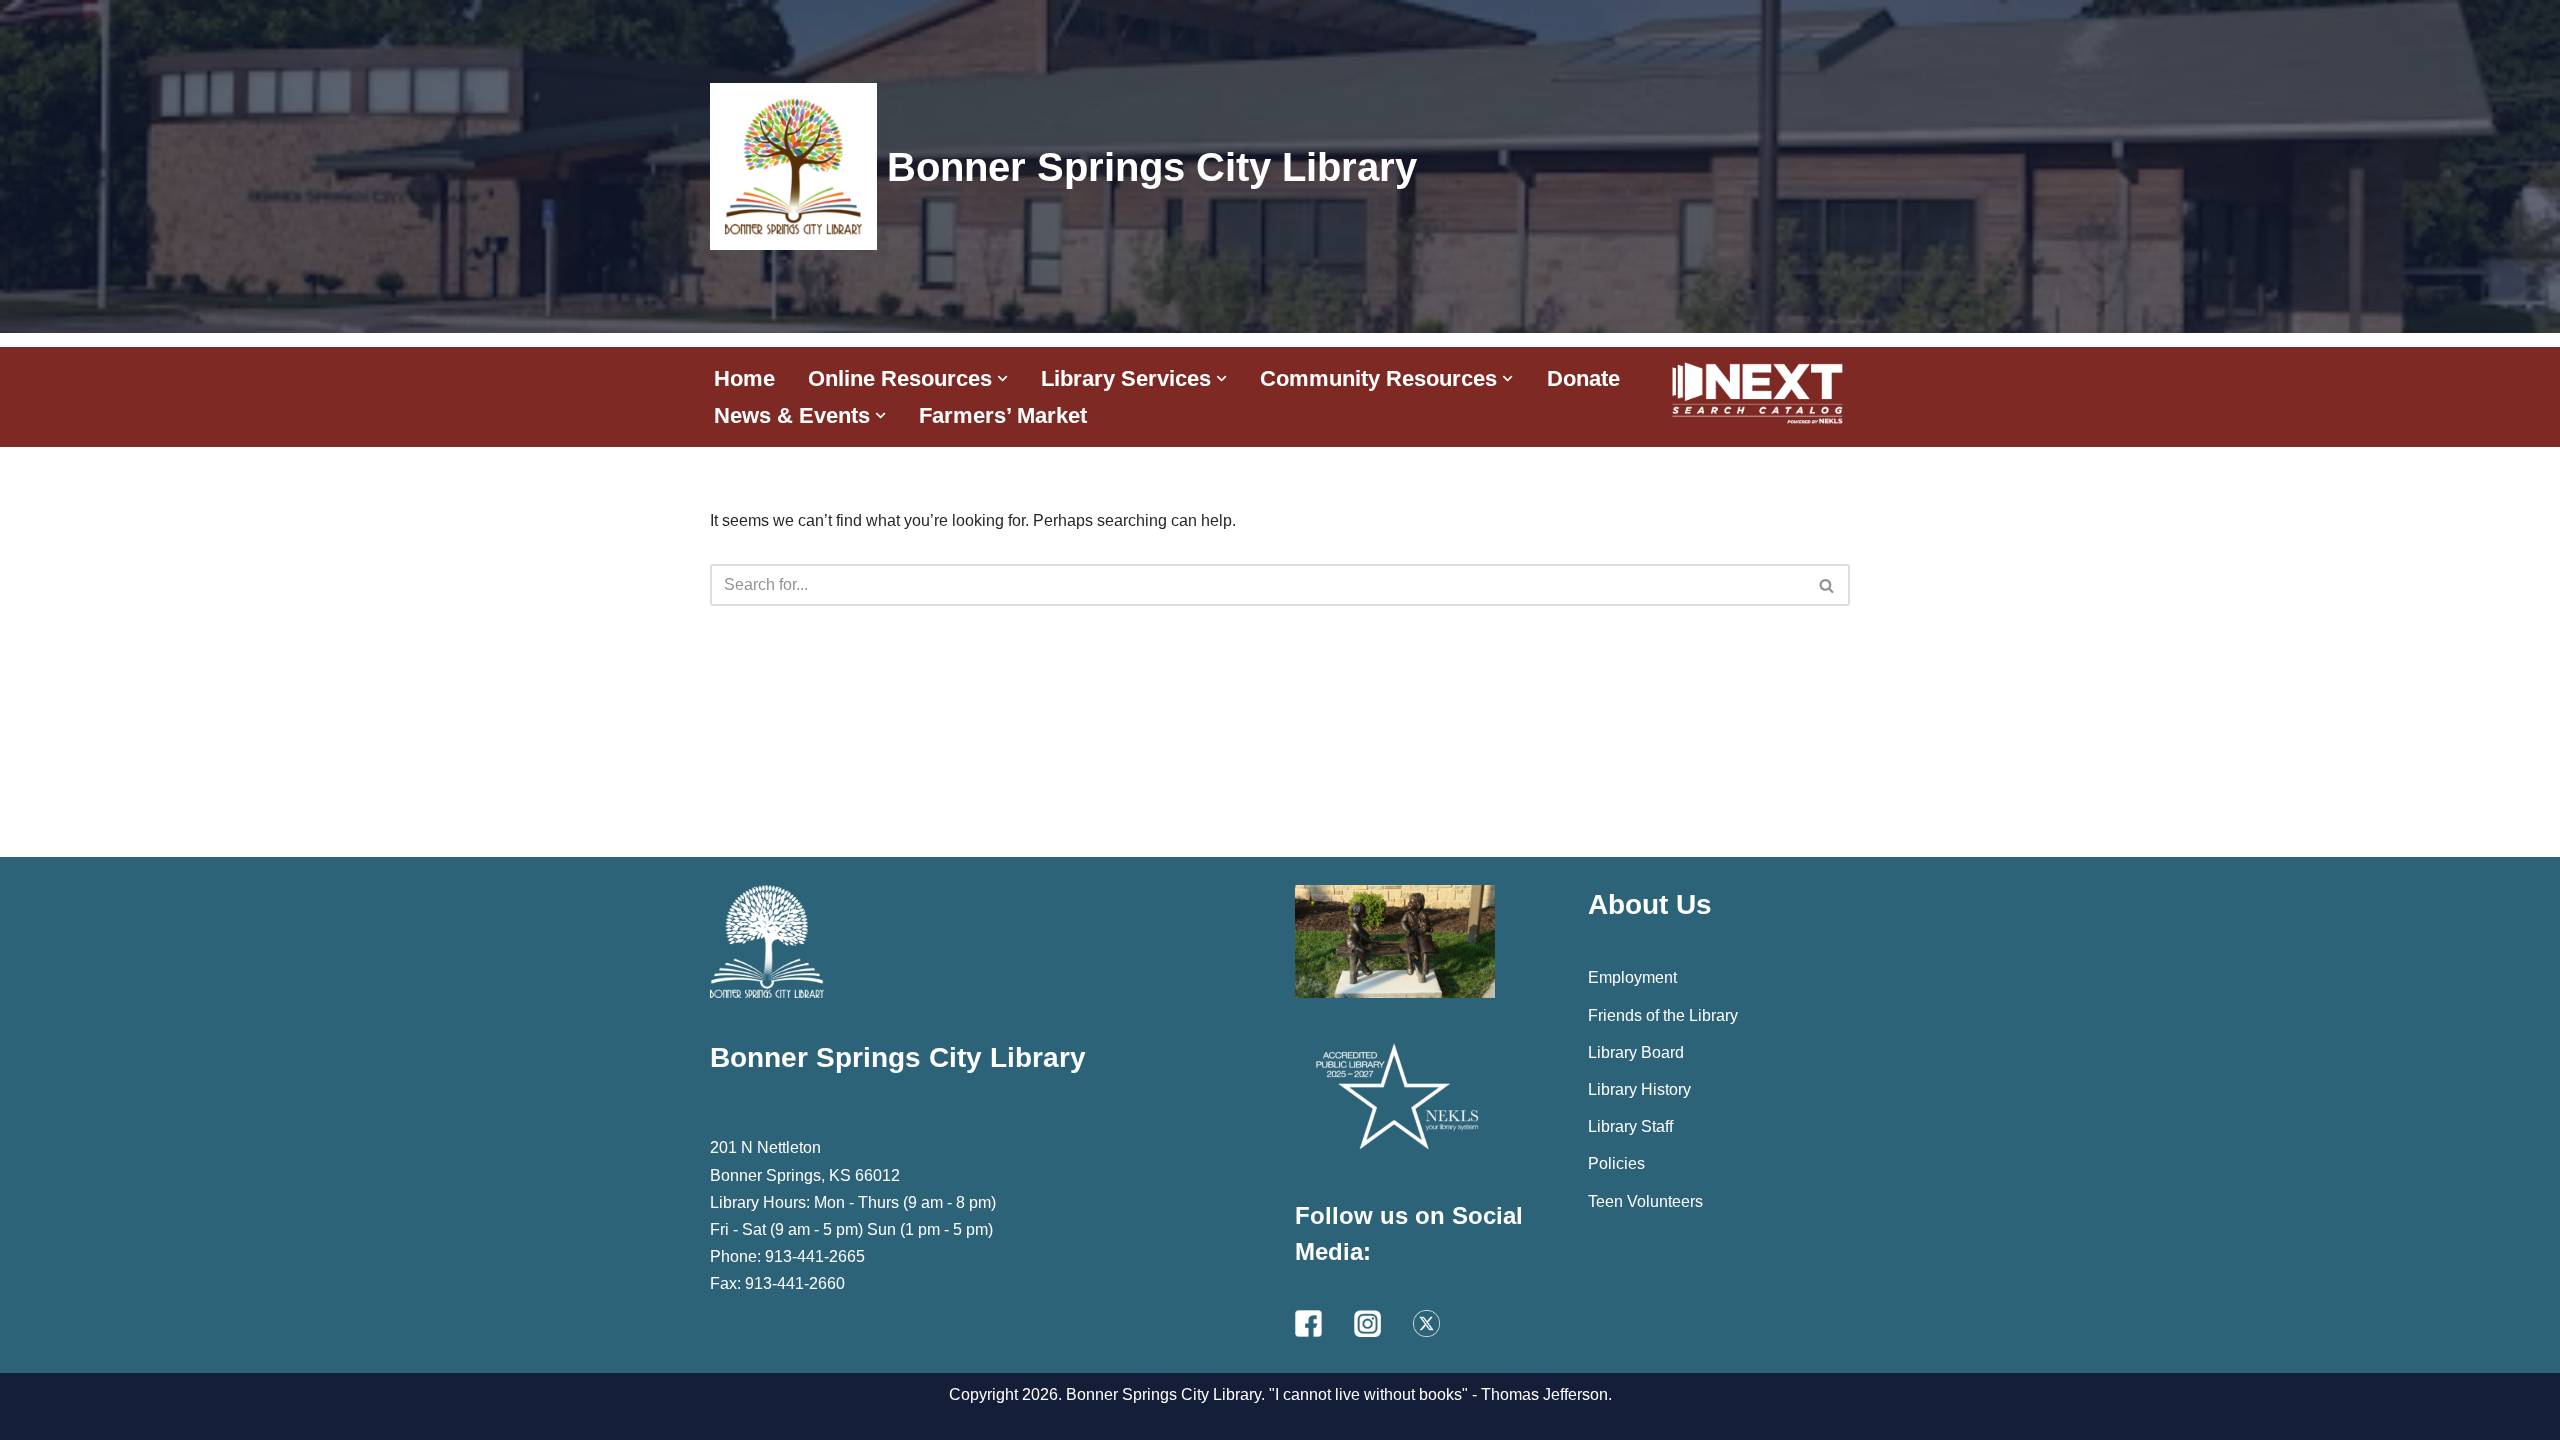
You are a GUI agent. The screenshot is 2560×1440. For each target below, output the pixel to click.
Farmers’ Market (1003, 415)
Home (744, 378)
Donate (1583, 378)
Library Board (1636, 1052)
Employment (1632, 977)
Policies (1616, 1163)
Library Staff (1630, 1126)
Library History (1639, 1089)
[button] (1002, 378)
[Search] (1827, 585)
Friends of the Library (1663, 1015)
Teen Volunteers (1645, 1201)
